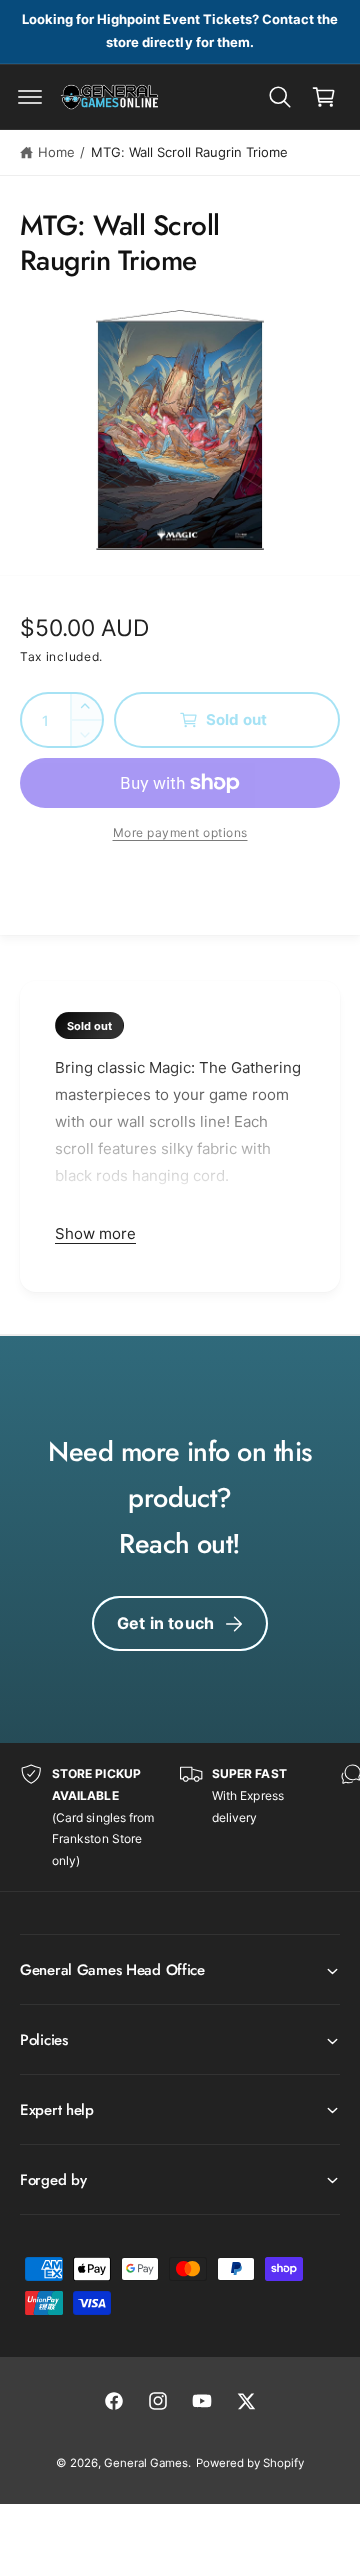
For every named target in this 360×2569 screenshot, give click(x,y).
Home (56, 152)
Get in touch (165, 1623)
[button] (30, 97)
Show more (95, 1233)
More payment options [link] (180, 832)
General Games (146, 2463)
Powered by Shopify (250, 2463)
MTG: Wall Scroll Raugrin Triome (189, 152)
